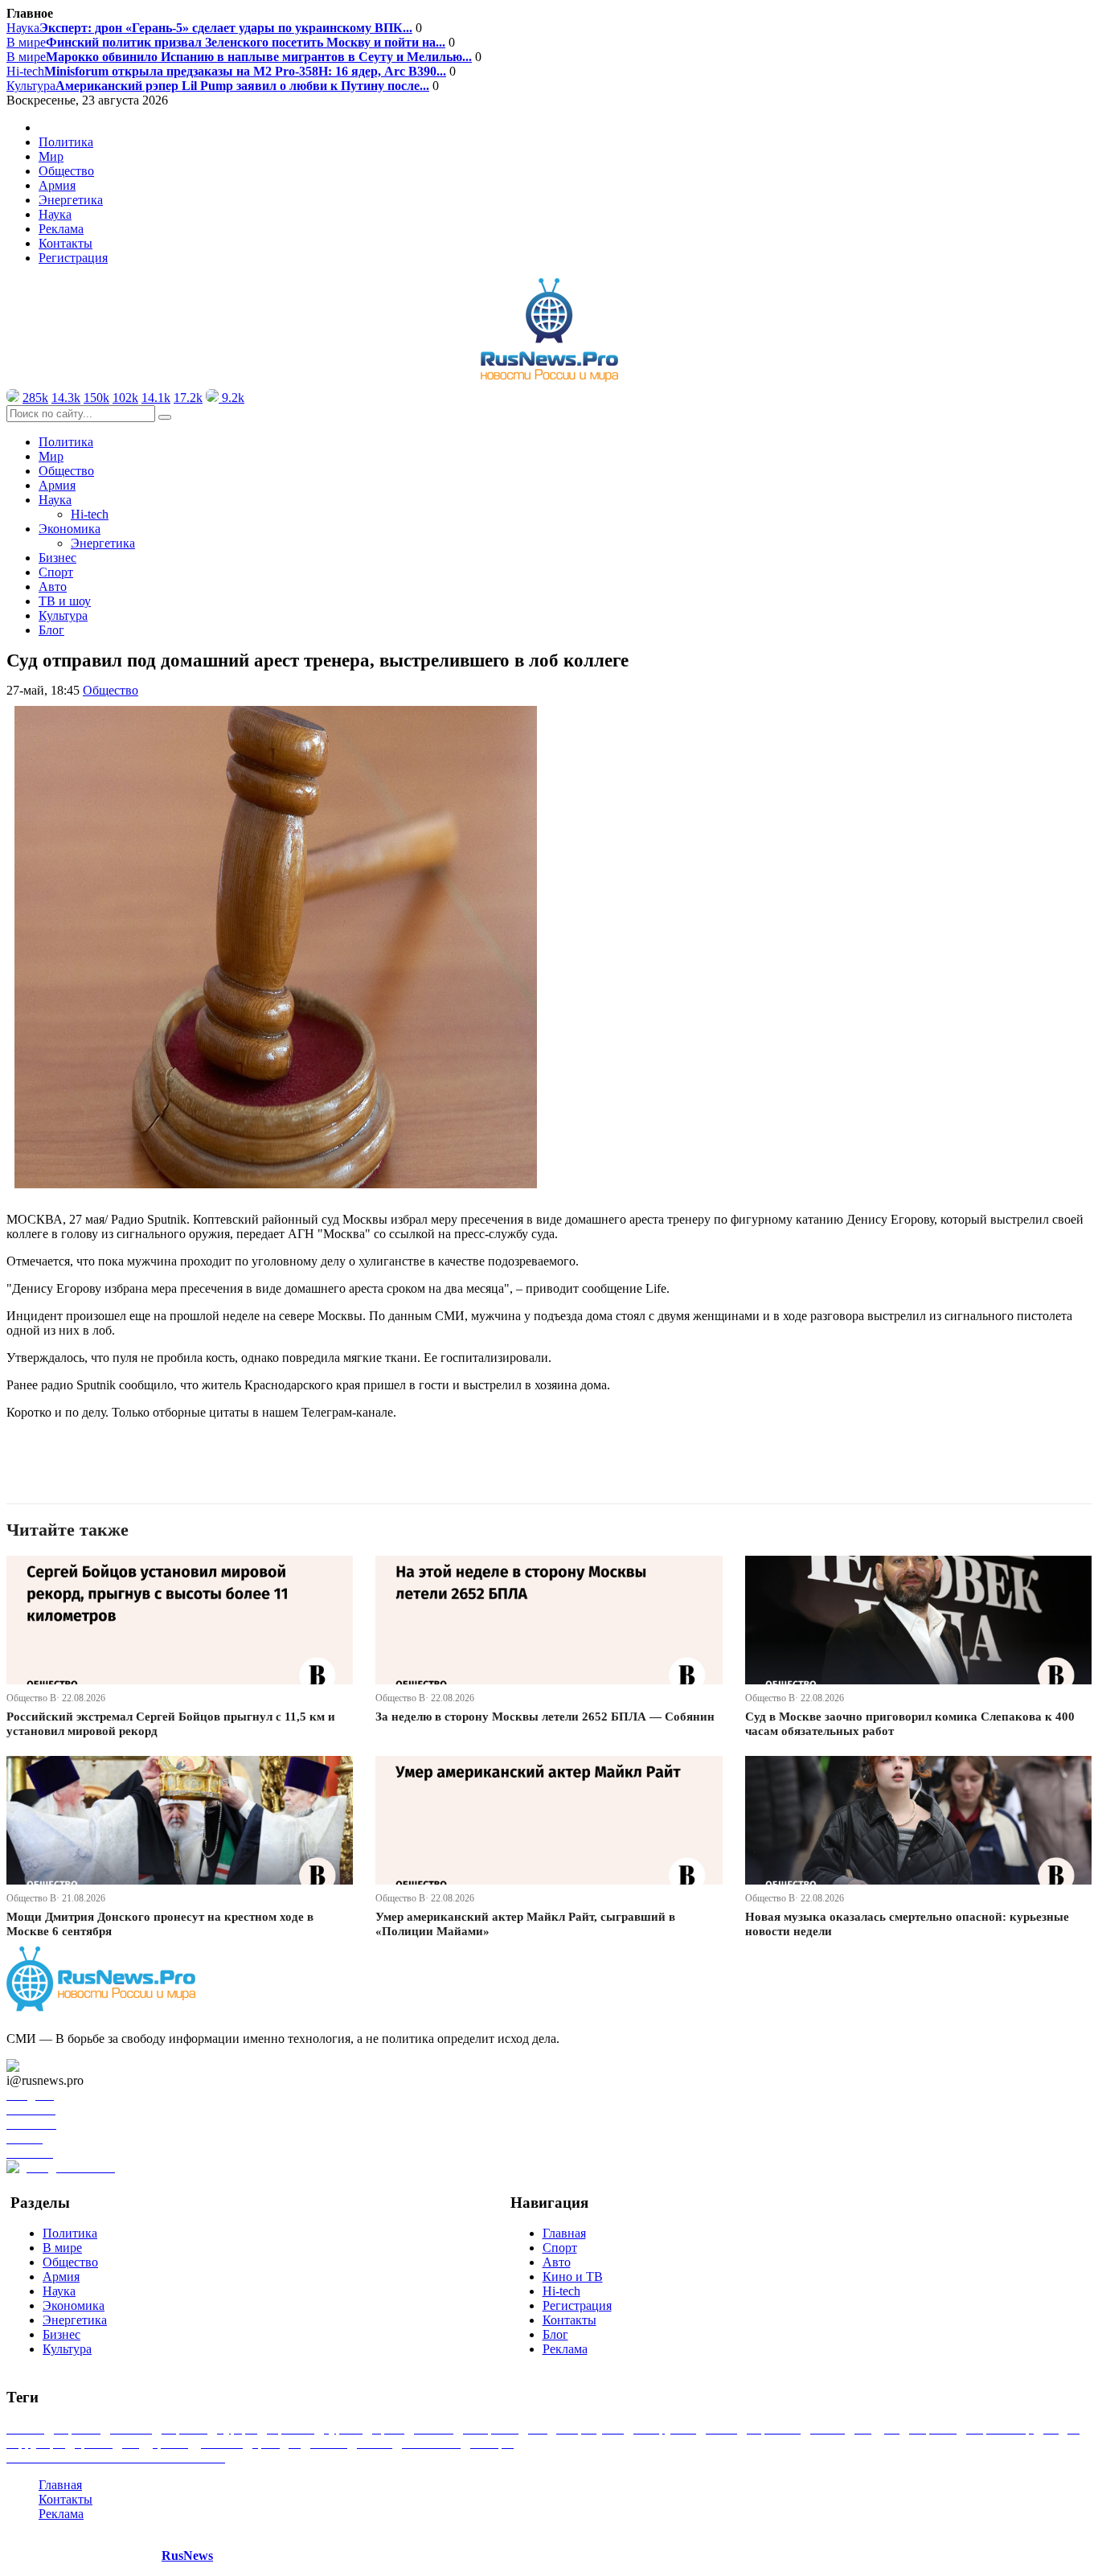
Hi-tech (226, 71)
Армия (57, 185)
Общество (66, 171)
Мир (51, 156)
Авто (53, 587)
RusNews (187, 2555)
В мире (226, 42)
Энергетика (71, 200)
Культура (218, 86)
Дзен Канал (58, 2066)
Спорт (56, 572)
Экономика (74, 2305)
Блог (51, 630)
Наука (209, 28)
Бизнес (57, 558)
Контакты (66, 243)
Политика (66, 142)
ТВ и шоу (65, 601)
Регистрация (73, 258)
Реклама (61, 229)
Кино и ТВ (573, 2277)
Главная (564, 2233)
